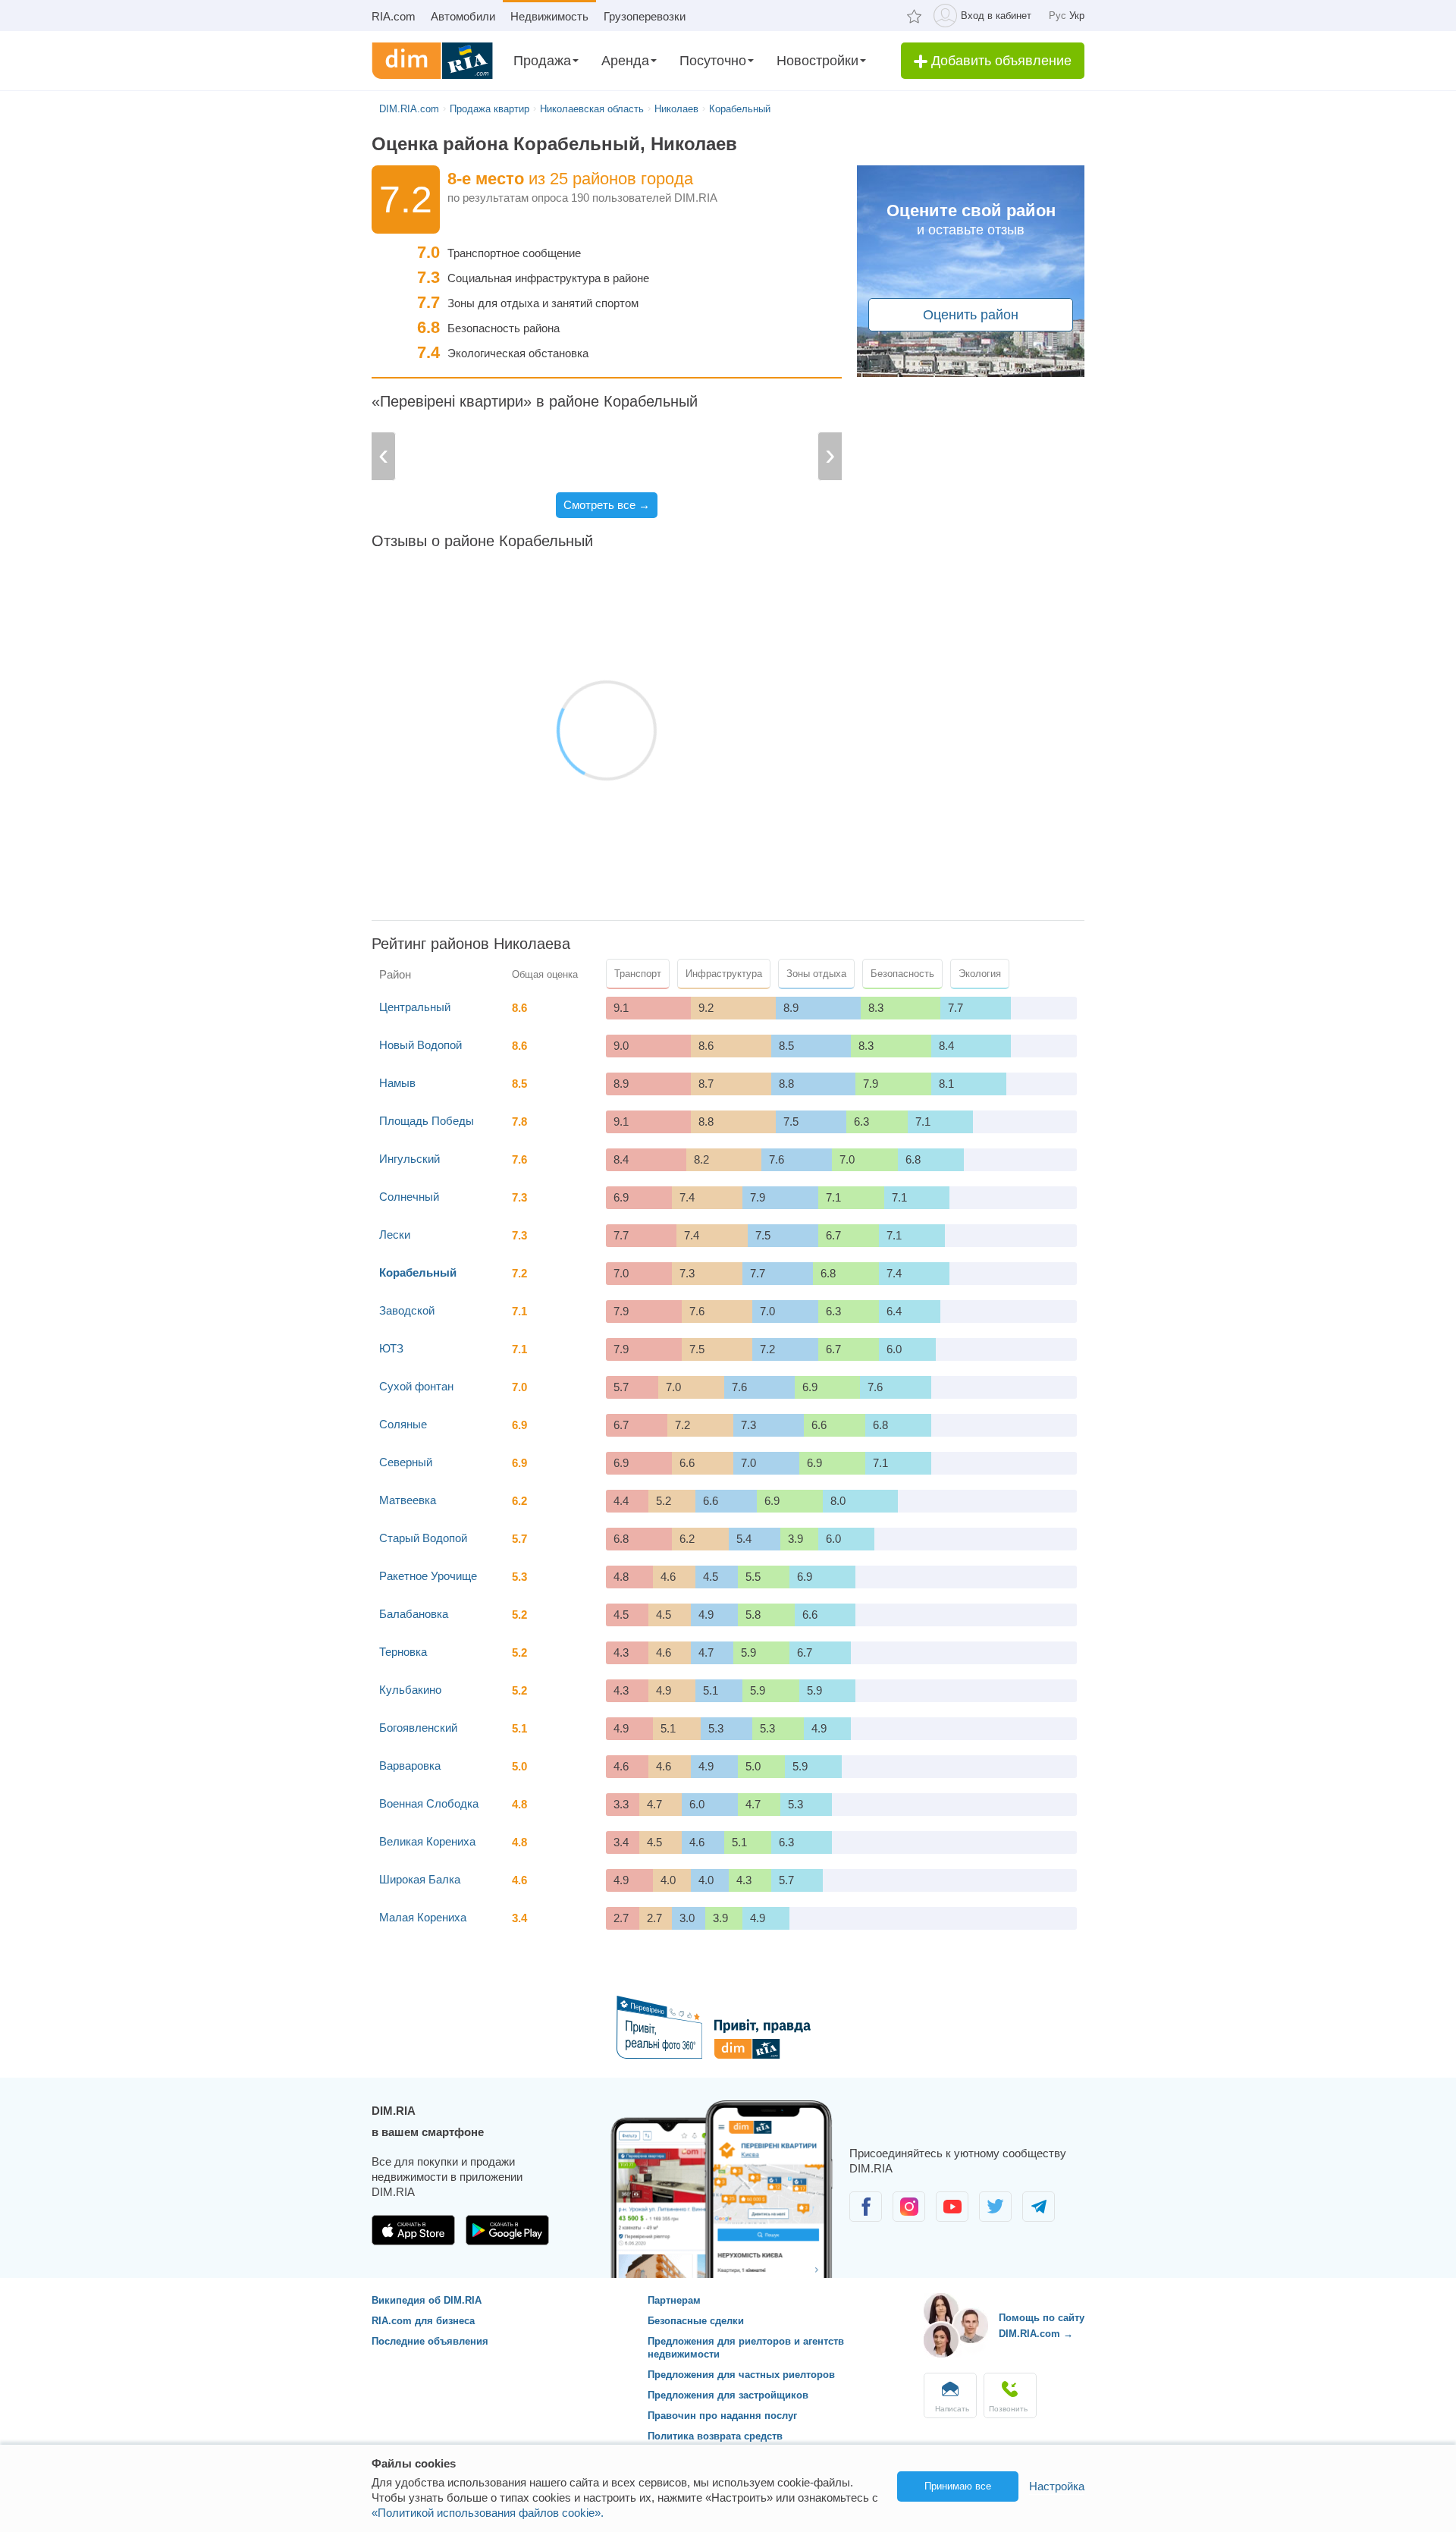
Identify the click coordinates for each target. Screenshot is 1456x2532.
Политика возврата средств (715, 2436)
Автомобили (463, 16)
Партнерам (674, 2300)
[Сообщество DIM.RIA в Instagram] (910, 2218)
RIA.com (394, 16)
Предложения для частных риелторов (741, 2375)
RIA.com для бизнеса (423, 2321)
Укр (1077, 16)
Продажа (542, 61)
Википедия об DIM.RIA (427, 2300)
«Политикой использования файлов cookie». (488, 2513)
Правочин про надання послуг (722, 2416)
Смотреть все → (607, 505)
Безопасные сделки (696, 2321)
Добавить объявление (999, 61)
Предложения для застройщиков (728, 2395)
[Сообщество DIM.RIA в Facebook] (867, 2218)
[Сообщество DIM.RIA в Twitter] (997, 2218)
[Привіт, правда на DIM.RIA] (728, 2055)
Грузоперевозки (645, 16)
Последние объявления (430, 2341)
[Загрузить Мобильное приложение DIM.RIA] (415, 2241)
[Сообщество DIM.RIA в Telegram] (1039, 2218)
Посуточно (713, 61)
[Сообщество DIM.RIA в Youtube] (954, 2218)
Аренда (625, 61)
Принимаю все (958, 2486)
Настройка (1057, 2486)
